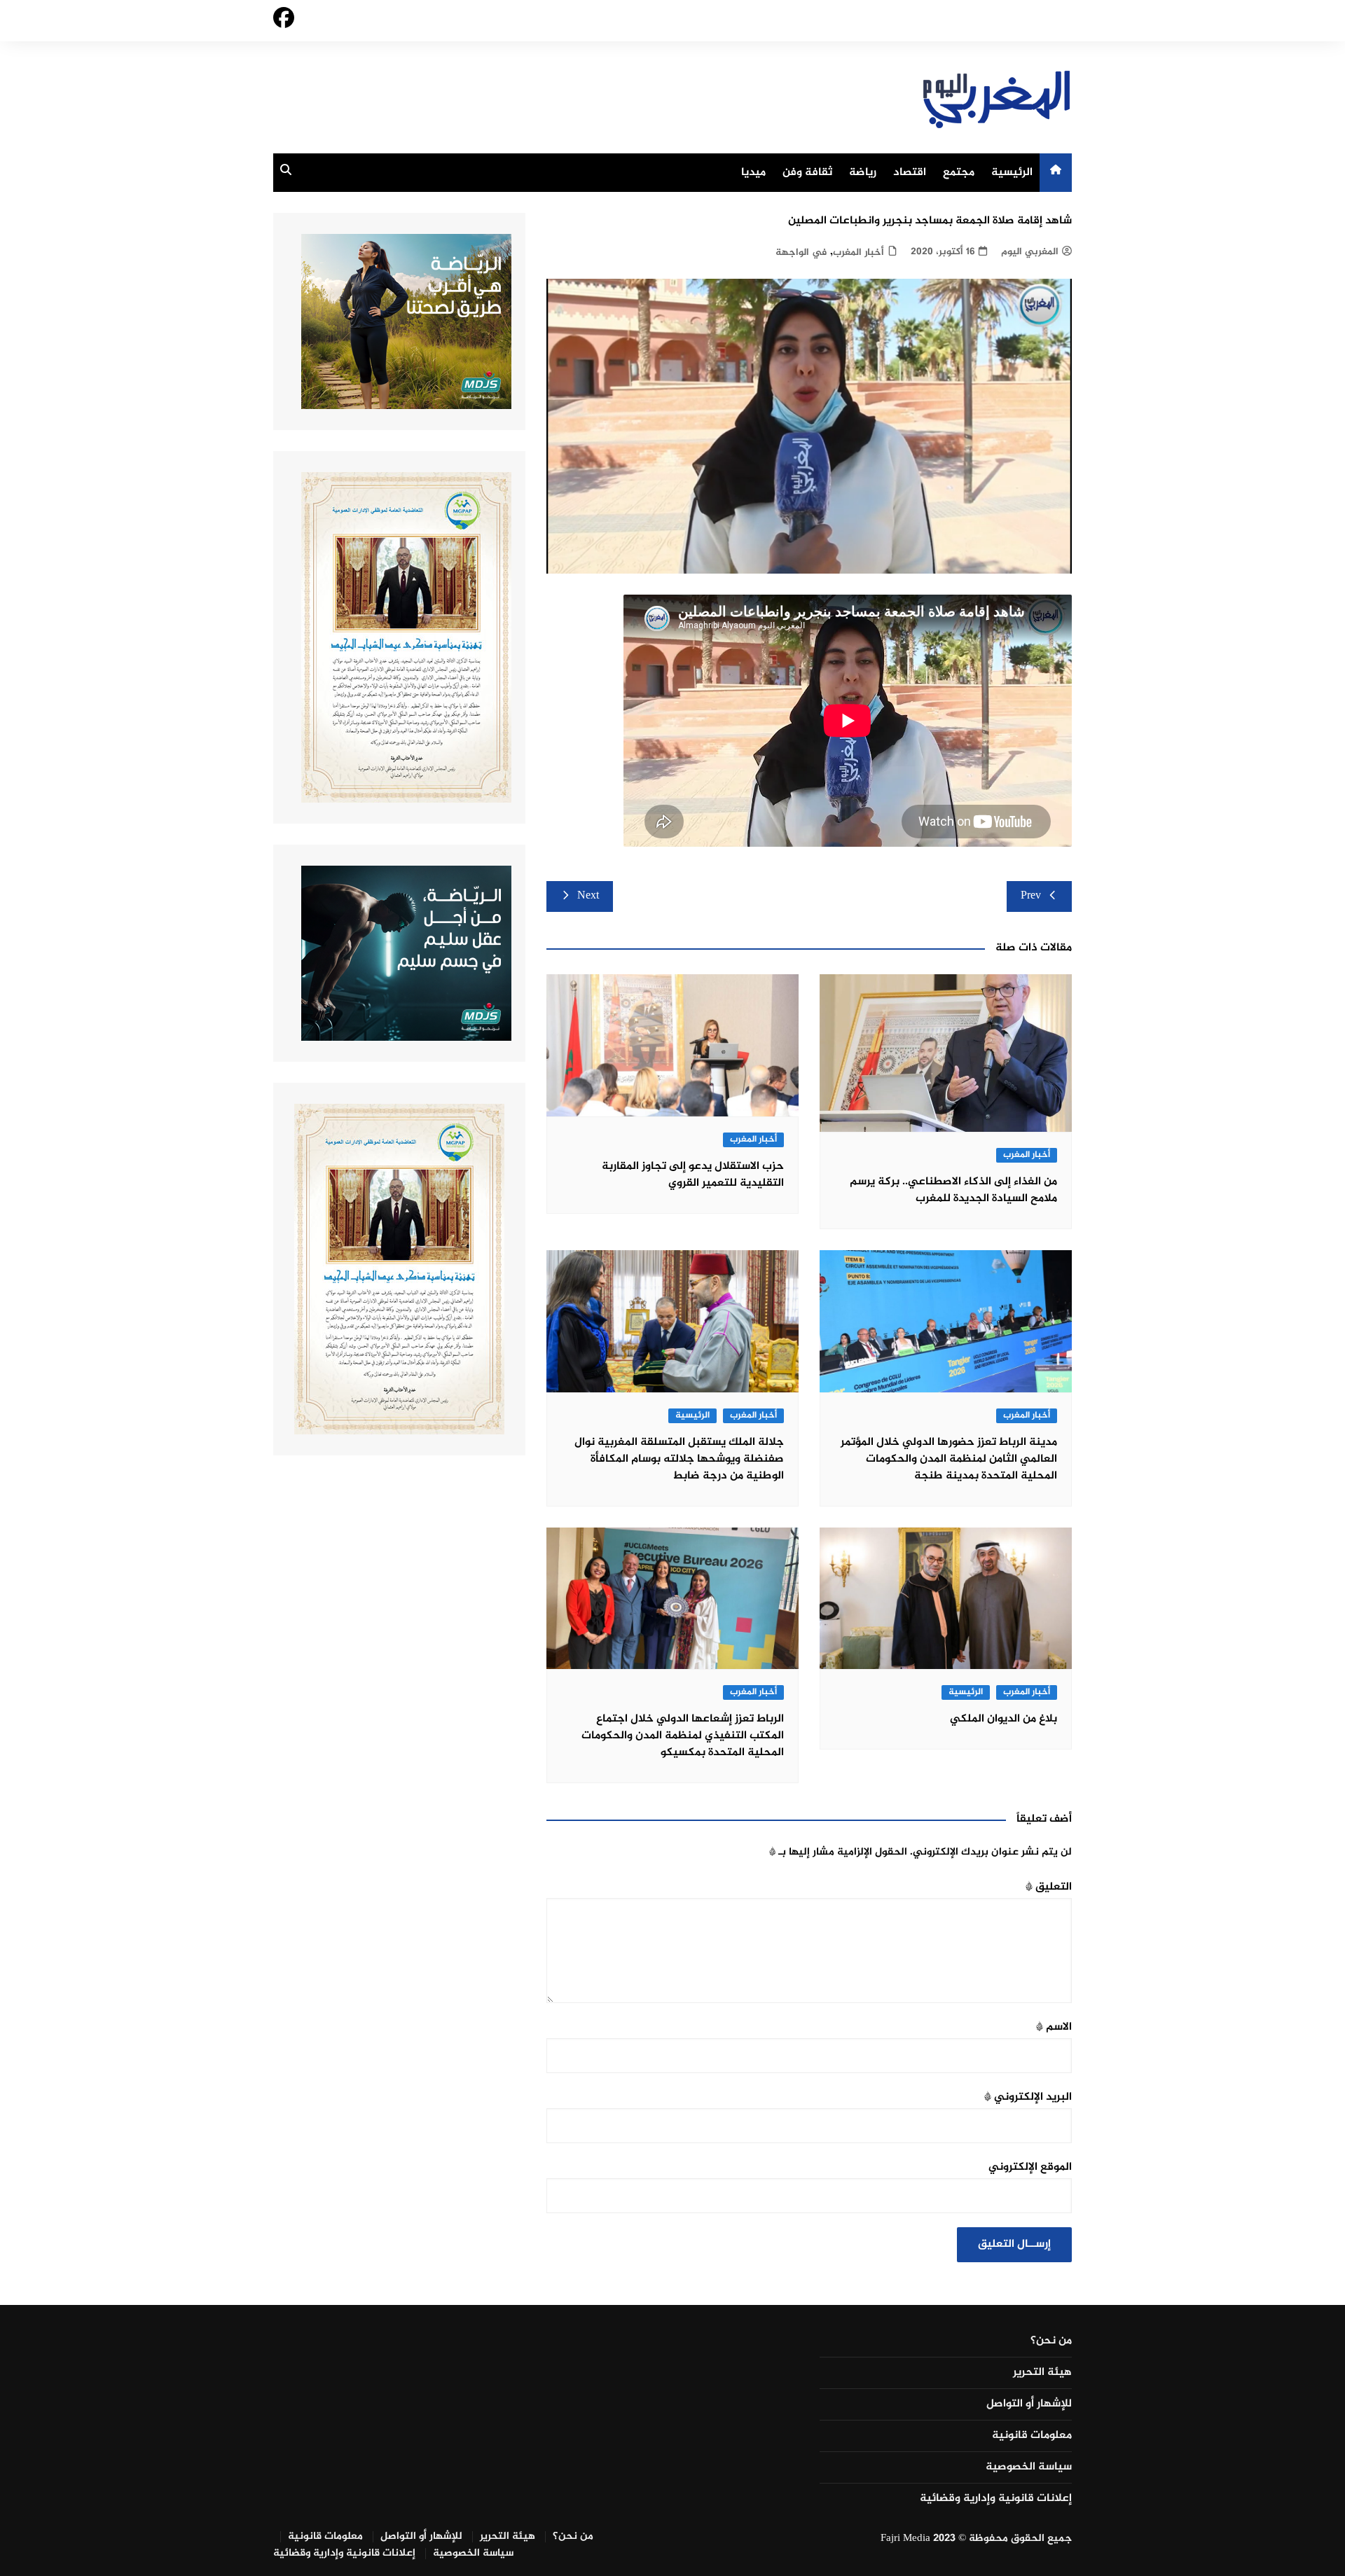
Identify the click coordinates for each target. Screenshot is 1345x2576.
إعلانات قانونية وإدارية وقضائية (996, 2499)
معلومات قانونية (1032, 2436)
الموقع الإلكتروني (1030, 2167)
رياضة (863, 173)
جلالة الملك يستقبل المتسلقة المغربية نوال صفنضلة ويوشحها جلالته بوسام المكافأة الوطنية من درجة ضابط (679, 1459)
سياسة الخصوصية (1029, 2467)
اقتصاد (910, 173)
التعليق (1049, 1887)
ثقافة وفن (807, 173)
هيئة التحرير (1042, 2373)
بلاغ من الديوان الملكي (1003, 1719)
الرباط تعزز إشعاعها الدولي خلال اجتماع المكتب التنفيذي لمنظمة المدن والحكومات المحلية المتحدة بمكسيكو (683, 1736)
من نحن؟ (1051, 2341)
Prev (1031, 896)
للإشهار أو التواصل (1029, 2404)
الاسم (1054, 2027)
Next (588, 896)
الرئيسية (1012, 173)
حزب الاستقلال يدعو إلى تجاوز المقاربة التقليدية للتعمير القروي (693, 1175)
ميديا (753, 173)
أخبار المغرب (858, 252)
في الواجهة (801, 252)
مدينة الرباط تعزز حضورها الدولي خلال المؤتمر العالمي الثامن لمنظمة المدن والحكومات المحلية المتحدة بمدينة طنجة (949, 1459)
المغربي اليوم (1030, 252)
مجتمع (959, 173)
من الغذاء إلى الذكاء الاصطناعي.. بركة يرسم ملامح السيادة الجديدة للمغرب (953, 1190)
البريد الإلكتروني (1028, 2097)
